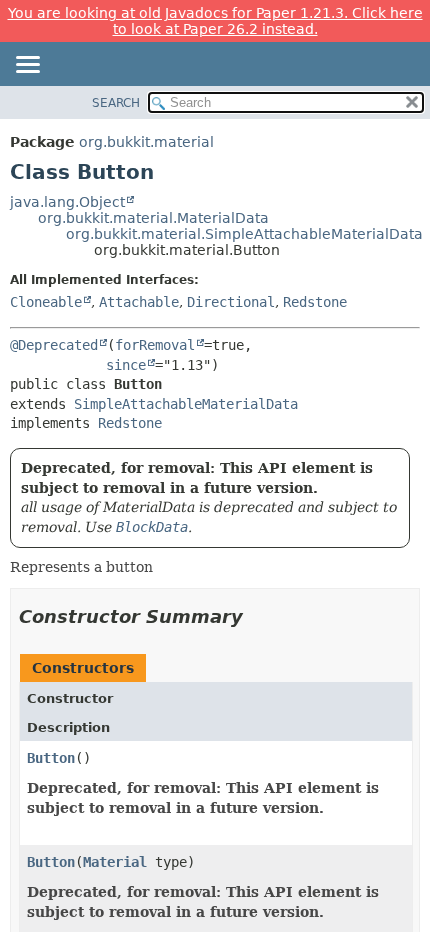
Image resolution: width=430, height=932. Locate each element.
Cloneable (46, 302)
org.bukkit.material (146, 142)
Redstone (315, 302)
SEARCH (116, 103)
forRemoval (155, 345)
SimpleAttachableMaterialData (186, 404)
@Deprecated (54, 345)
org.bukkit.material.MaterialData (153, 218)
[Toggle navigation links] (27, 66)
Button (51, 758)
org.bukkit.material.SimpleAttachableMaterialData (244, 234)
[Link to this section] (257, 616)
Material (115, 862)
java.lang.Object (67, 202)
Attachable (139, 302)
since (126, 365)
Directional (231, 302)
